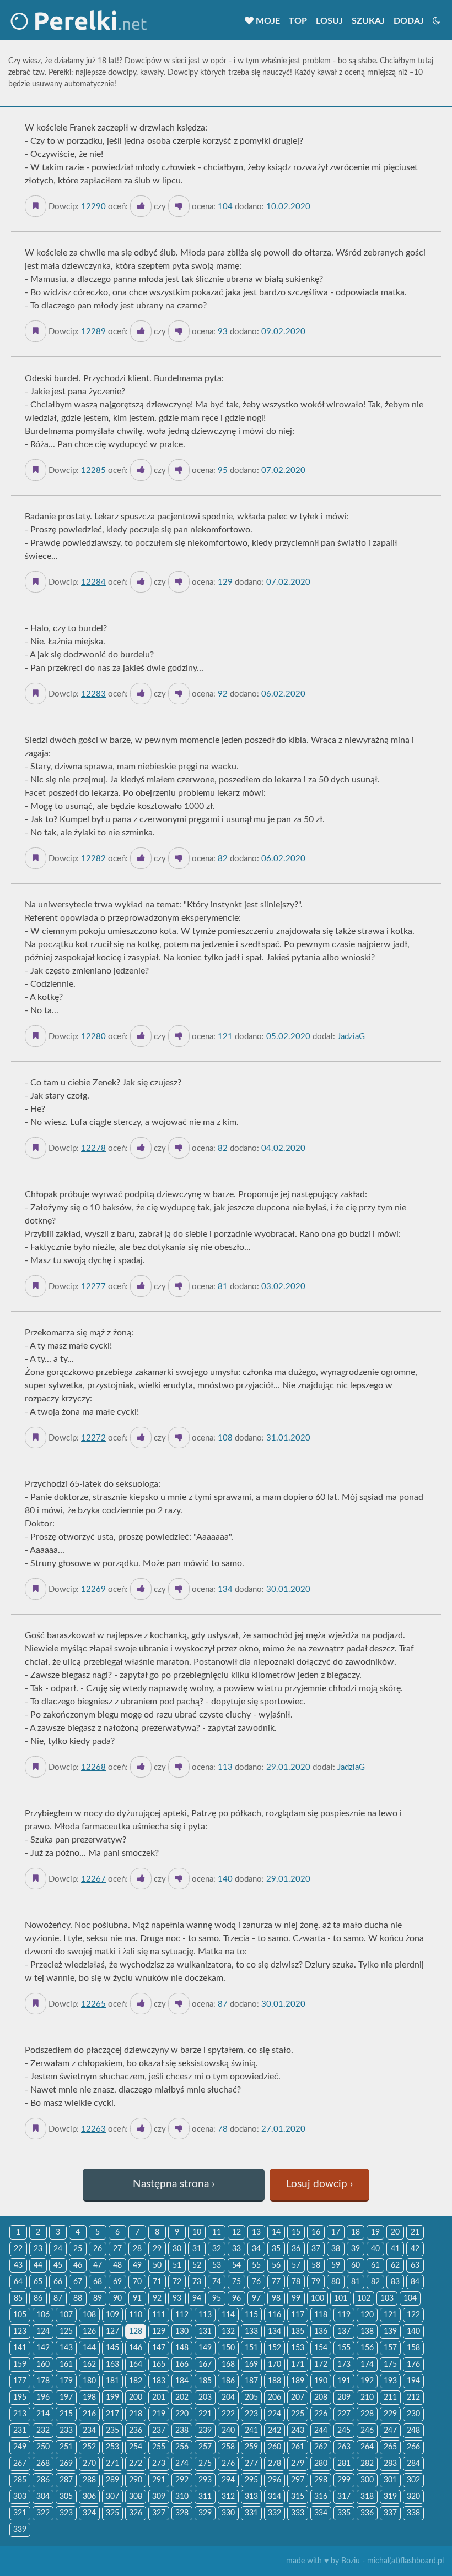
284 (413, 2464)
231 (20, 2431)
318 (367, 2497)
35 (276, 2249)
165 (159, 2365)
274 (182, 2464)
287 (66, 2480)
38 (336, 2249)
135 (298, 2332)
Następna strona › (174, 2184)
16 (316, 2232)
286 (43, 2480)
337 (390, 2513)
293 (205, 2480)
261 (298, 2447)
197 (66, 2398)
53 (217, 2265)
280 (321, 2464)
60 (356, 2265)
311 (205, 2497)
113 (205, 2315)
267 (20, 2464)
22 (18, 2249)
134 (275, 2332)
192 (367, 2381)
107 (66, 2315)
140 (413, 2332)
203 (205, 2398)
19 (375, 2232)
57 (296, 2265)
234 (89, 2431)
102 (364, 2298)
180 (89, 2381)
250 (43, 2447)
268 (43, 2464)
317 (344, 2497)
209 (344, 2398)
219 (159, 2414)
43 (18, 2265)
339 (20, 2530)
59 (336, 2265)
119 (344, 2315)
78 (296, 2282)
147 (159, 2348)
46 (78, 2265)
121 (390, 2315)
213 (20, 2414)
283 (390, 2464)
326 (136, 2513)
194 (413, 2381)
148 (182, 2348)
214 (43, 2414)
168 (228, 2365)
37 (316, 2249)
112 (182, 2315)
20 (395, 2232)
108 (89, 2315)
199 (112, 2398)
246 (367, 2431)
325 (112, 2513)
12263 (93, 2129)
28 (137, 2249)
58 (316, 2265)
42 (415, 2249)
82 (375, 2282)
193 (390, 2381)
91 (137, 2298)
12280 (93, 1037)
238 (182, 2431)
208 (321, 2398)
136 (321, 2332)
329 (205, 2513)
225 (298, 2414)
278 (275, 2464)
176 (413, 2365)
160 (43, 2365)
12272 (93, 1438)
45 (58, 2265)
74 (217, 2282)
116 (275, 2315)
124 (43, 2332)
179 (66, 2381)
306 (89, 2497)
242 (275, 2431)
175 (390, 2365)
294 (228, 2480)
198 (89, 2398)
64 (18, 2282)
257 (205, 2447)
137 (344, 2332)
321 (20, 2513)
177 (20, 2381)
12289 (93, 332)
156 (367, 2348)
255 (159, 2447)
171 (298, 2365)
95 (217, 2298)
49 (137, 2265)
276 (228, 2464)
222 (228, 2414)
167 (205, 2365)
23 (38, 2249)
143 (66, 2348)
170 (275, 2365)
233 (66, 2431)
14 (276, 2232)
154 (321, 2348)
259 (251, 2447)
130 (182, 2332)
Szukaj (368, 21)
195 (20, 2398)
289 (112, 2480)
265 (390, 2447)
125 (66, 2332)
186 (228, 2381)
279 (298, 2464)
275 (205, 2464)
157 (390, 2348)
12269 (93, 1589)
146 (136, 2348)
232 (43, 2431)
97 (256, 2298)
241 (251, 2431)
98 (276, 2298)
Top (298, 21)
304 (43, 2497)
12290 (93, 207)
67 (78, 2282)
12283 (93, 694)
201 (159, 2398)
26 (98, 2249)
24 (58, 2249)
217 (112, 2414)
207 (298, 2398)
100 (318, 2298)
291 (159, 2480)
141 (20, 2348)
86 (38, 2298)
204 (228, 2398)
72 (177, 2282)
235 (112, 2431)
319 (390, 2497)
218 (136, 2414)
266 (413, 2447)
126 (89, 2332)
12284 (93, 582)
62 (395, 2265)
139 (390, 2332)
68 (98, 2282)
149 (205, 2348)
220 (182, 2414)
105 (20, 2315)
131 (205, 2332)
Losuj (329, 21)
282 (367, 2464)
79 (316, 2282)
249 (20, 2447)
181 (112, 2381)
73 (197, 2282)
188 (275, 2381)
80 (336, 2282)
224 (275, 2414)
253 (112, 2447)
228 (367, 2414)
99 (296, 2298)
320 (413, 2497)
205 (251, 2398)
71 (157, 2282)
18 (356, 2232)
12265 (93, 2004)
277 (251, 2464)
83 (395, 2282)
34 (256, 2249)
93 (177, 2298)
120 (367, 2315)
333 (298, 2513)
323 (66, 2513)
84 (415, 2282)
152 (275, 2348)
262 (321, 2447)
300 (367, 2480)
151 (251, 2348)
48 (117, 2265)
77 (276, 2282)
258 (228, 2447)
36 (296, 2249)
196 (43, 2398)
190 (321, 2381)
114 (228, 2315)
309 (159, 2497)
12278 (93, 1148)
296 (275, 2480)
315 (298, 2497)
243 (298, 2431)
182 (136, 2381)
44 (38, 2265)
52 (197, 2265)
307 (112, 2497)
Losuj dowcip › (319, 2184)
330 (228, 2513)
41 (395, 2249)
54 (236, 2265)
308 (136, 2497)
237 (159, 2431)
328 (182, 2513)
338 (413, 2513)
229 (390, 2414)
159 (20, 2365)
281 (344, 2464)
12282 (93, 859)
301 (390, 2480)
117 (298, 2315)
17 (336, 2232)
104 (410, 2298)
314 (275, 2497)
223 (251, 2414)
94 (197, 2298)
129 (159, 2332)
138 (367, 2332)
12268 (93, 1767)
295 (251, 2480)
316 (321, 2497)
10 (197, 2232)
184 (182, 2381)
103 (387, 2298)
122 (413, 2315)
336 (367, 2513)
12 (236, 2232)
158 (413, 2348)
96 (236, 2298)
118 (321, 2315)
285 (20, 2480)
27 (117, 2249)
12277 (93, 1287)
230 (413, 2414)
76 (256, 2282)
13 (256, 2232)
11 (217, 2232)
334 (321, 2513)
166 (182, 2365)
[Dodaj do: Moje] (36, 206)
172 (321, 2365)
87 (58, 2298)
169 (251, 2365)
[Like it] (141, 206)
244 (321, 2431)
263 (344, 2447)
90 (117, 2298)
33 (236, 2249)
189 (298, 2381)
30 (177, 2249)
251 (66, 2447)
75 (236, 2282)
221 (205, 2414)
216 (89, 2414)
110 (136, 2315)
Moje (267, 21)
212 (413, 2398)
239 (205, 2431)
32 (217, 2249)
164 (136, 2365)
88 (78, 2298)
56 (276, 2265)
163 (112, 2365)
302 (413, 2480)
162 (89, 2365)
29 (157, 2249)
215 (66, 2414)
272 (136, 2464)
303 (20, 2497)
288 (89, 2480)
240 (228, 2431)
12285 (93, 471)
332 (275, 2513)
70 (137, 2282)
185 (205, 2381)
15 (296, 2232)
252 (89, 2447)
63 (415, 2265)
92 (157, 2298)
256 (182, 2447)
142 (43, 2348)
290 (136, 2480)
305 (66, 2497)
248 (413, 2431)
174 (367, 2365)
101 (341, 2298)
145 (112, 2348)
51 (177, 2265)
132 (228, 2332)
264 (367, 2447)
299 (344, 2480)
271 (112, 2464)
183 (159, 2381)
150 (228, 2348)
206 (275, 2398)
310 (182, 2497)
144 (89, 2348)
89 (98, 2298)
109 (112, 2315)
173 (344, 2365)
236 (136, 2431)
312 (228, 2497)
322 (43, 2513)
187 (251, 2381)
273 (159, 2464)
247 (390, 2431)
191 (344, 2381)
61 (375, 2265)
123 (20, 2332)
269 (66, 2464)
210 (367, 2398)
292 (182, 2480)
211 (390, 2398)
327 (159, 2513)
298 (321, 2480)
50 (157, 2265)
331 (251, 2513)
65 (38, 2282)
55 (256, 2265)
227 (344, 2414)
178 (43, 2381)
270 (89, 2464)
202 (182, 2398)
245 (344, 2431)
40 (375, 2249)
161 (66, 2365)
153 (298, 2348)
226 (321, 2414)
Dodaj (409, 21)
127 (112, 2332)
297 (298, 2480)
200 (136, 2398)
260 (275, 2447)
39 (356, 2249)
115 (251, 2315)
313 (251, 2497)
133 (251, 2332)
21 (415, 2232)
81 (356, 2282)
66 (58, 2282)
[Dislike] (179, 206)
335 (344, 2513)
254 (136, 2447)
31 (197, 2249)
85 (18, 2298)
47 (98, 2265)
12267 (93, 1879)
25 (78, 2249)
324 (89, 2513)
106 (43, 2315)
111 (159, 2315)
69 (117, 2282)
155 (344, 2348)
